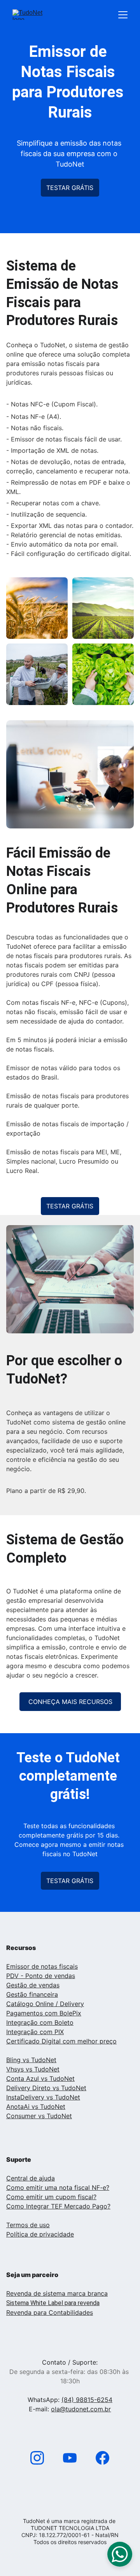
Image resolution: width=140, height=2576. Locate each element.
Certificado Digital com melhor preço (61, 2041)
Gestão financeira (32, 1994)
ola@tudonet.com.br (81, 2409)
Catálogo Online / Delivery (45, 2004)
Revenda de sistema (36, 2293)
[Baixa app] (70, 2489)
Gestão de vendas (33, 1985)
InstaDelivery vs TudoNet (43, 2097)
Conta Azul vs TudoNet (40, 2078)
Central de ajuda (31, 2178)
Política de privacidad (38, 2234)
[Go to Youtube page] (74, 2458)
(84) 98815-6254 (87, 2400)
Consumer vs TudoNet (39, 2116)
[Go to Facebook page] (102, 2458)
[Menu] (123, 15)
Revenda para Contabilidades (50, 2312)
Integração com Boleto (40, 2022)
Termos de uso (28, 2225)
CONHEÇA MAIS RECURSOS (70, 1702)
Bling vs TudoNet (31, 2060)
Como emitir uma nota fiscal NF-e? (58, 2187)
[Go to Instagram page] (41, 2458)
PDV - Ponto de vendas (41, 1976)
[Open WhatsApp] (120, 2554)
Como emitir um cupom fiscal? (51, 2197)
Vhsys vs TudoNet (33, 2069)
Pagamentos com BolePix (44, 2013)
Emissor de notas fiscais (42, 1966)
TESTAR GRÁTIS (70, 188)
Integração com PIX (35, 2032)
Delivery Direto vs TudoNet (46, 2088)
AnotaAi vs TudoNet (36, 2107)
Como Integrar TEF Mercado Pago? (58, 2206)
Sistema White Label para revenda (53, 2303)
